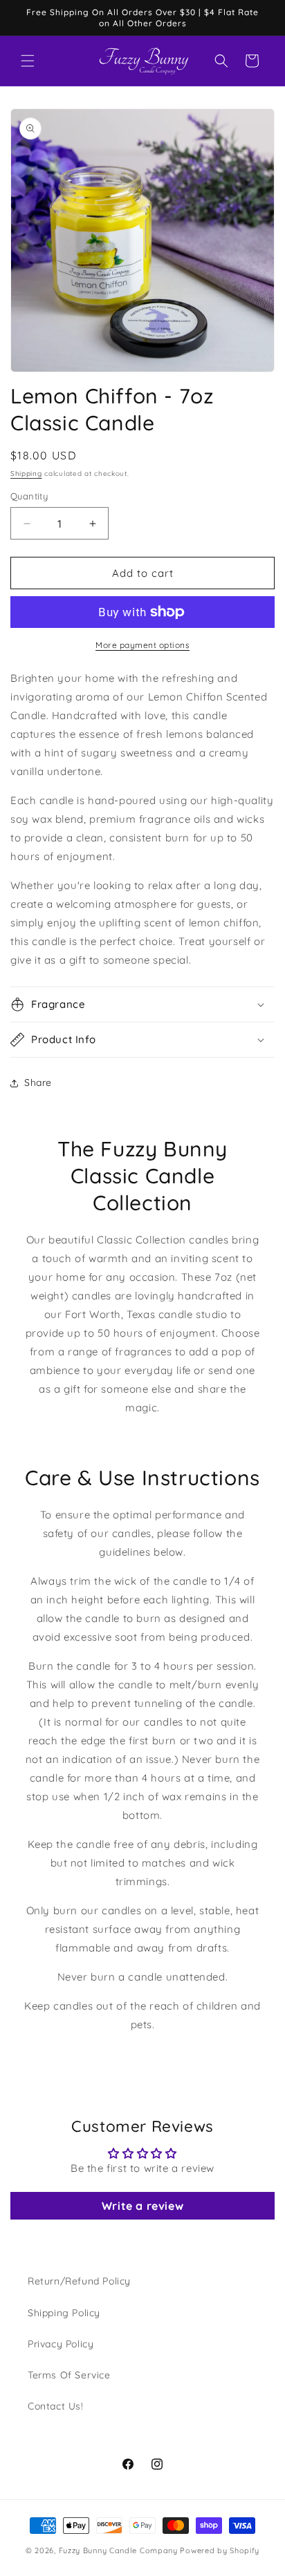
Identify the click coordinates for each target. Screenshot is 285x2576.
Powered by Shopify (220, 2550)
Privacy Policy (61, 2344)
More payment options (142, 645)
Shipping (26, 474)
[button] (28, 61)
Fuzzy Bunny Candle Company (118, 2550)
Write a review (142, 2206)
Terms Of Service (69, 2375)
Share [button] (38, 1082)
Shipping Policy (64, 2313)
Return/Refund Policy (79, 2281)
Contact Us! (56, 2406)
